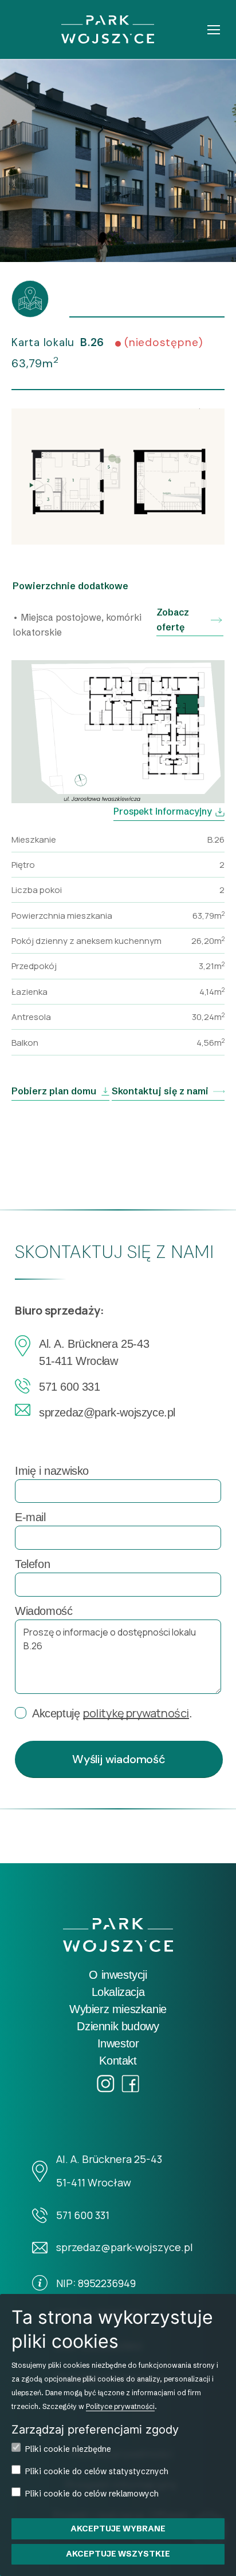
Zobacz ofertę (173, 620)
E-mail (30, 1517)
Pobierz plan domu (54, 1091)
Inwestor (118, 2043)
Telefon (32, 1564)
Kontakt (118, 2061)
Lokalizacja (118, 1992)
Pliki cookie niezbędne (68, 2449)
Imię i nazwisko (52, 1471)
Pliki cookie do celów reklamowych (92, 2494)
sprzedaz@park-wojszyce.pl (107, 1412)
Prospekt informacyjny (163, 811)
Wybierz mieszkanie (118, 2009)
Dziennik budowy (118, 2026)
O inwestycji (118, 1975)
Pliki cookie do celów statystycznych (97, 2471)
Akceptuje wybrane (118, 2529)
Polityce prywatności (120, 2406)
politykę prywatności (136, 1713)
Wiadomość (44, 1611)
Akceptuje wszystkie (118, 2554)
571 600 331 (70, 1387)
